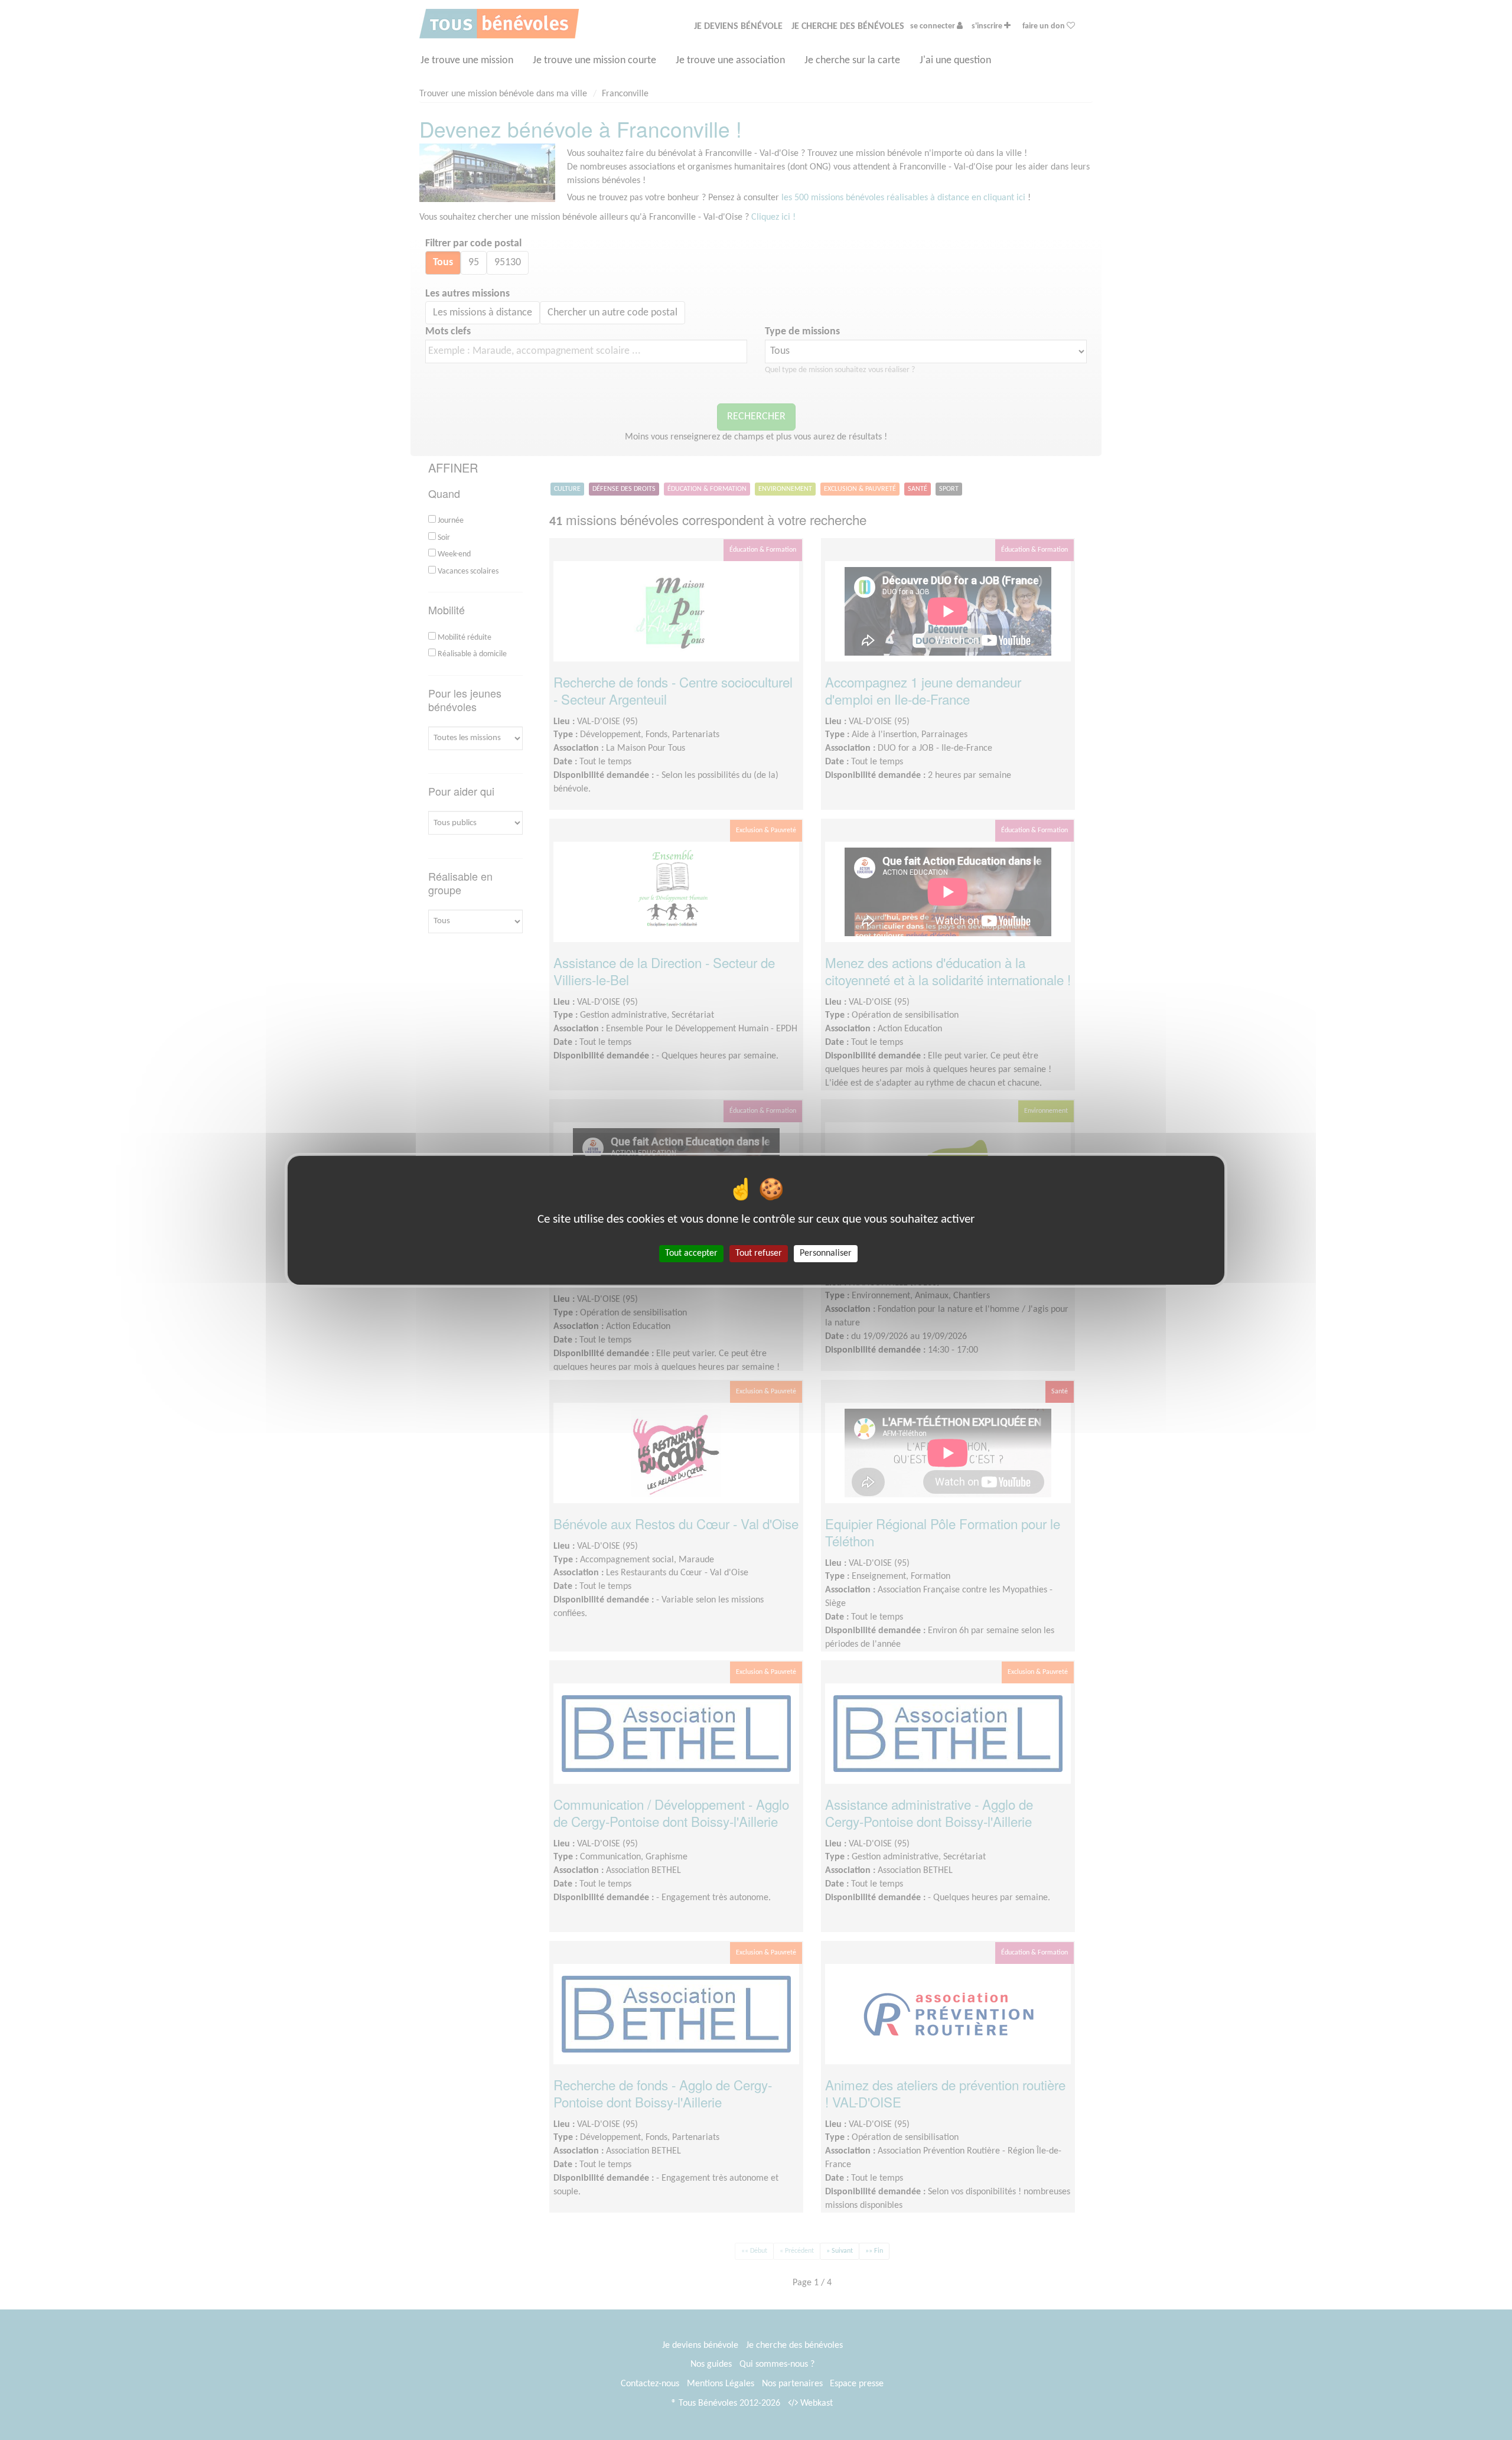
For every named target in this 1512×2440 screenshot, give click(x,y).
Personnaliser (826, 1253)
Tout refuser (759, 1253)
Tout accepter (691, 1253)
